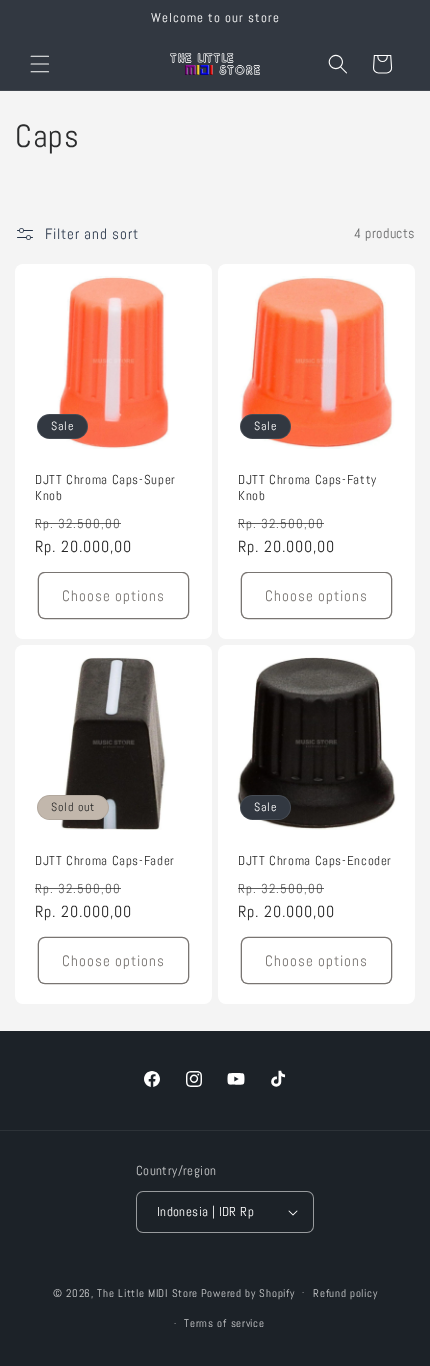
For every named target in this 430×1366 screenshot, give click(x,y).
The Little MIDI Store (147, 1292)
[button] (40, 64)
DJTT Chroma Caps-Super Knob (105, 488)
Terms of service (224, 1323)
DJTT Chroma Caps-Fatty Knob (307, 488)
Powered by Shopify (248, 1292)
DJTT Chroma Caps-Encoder (315, 861)
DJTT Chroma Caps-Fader (105, 861)
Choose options (113, 594)
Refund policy (345, 1293)
